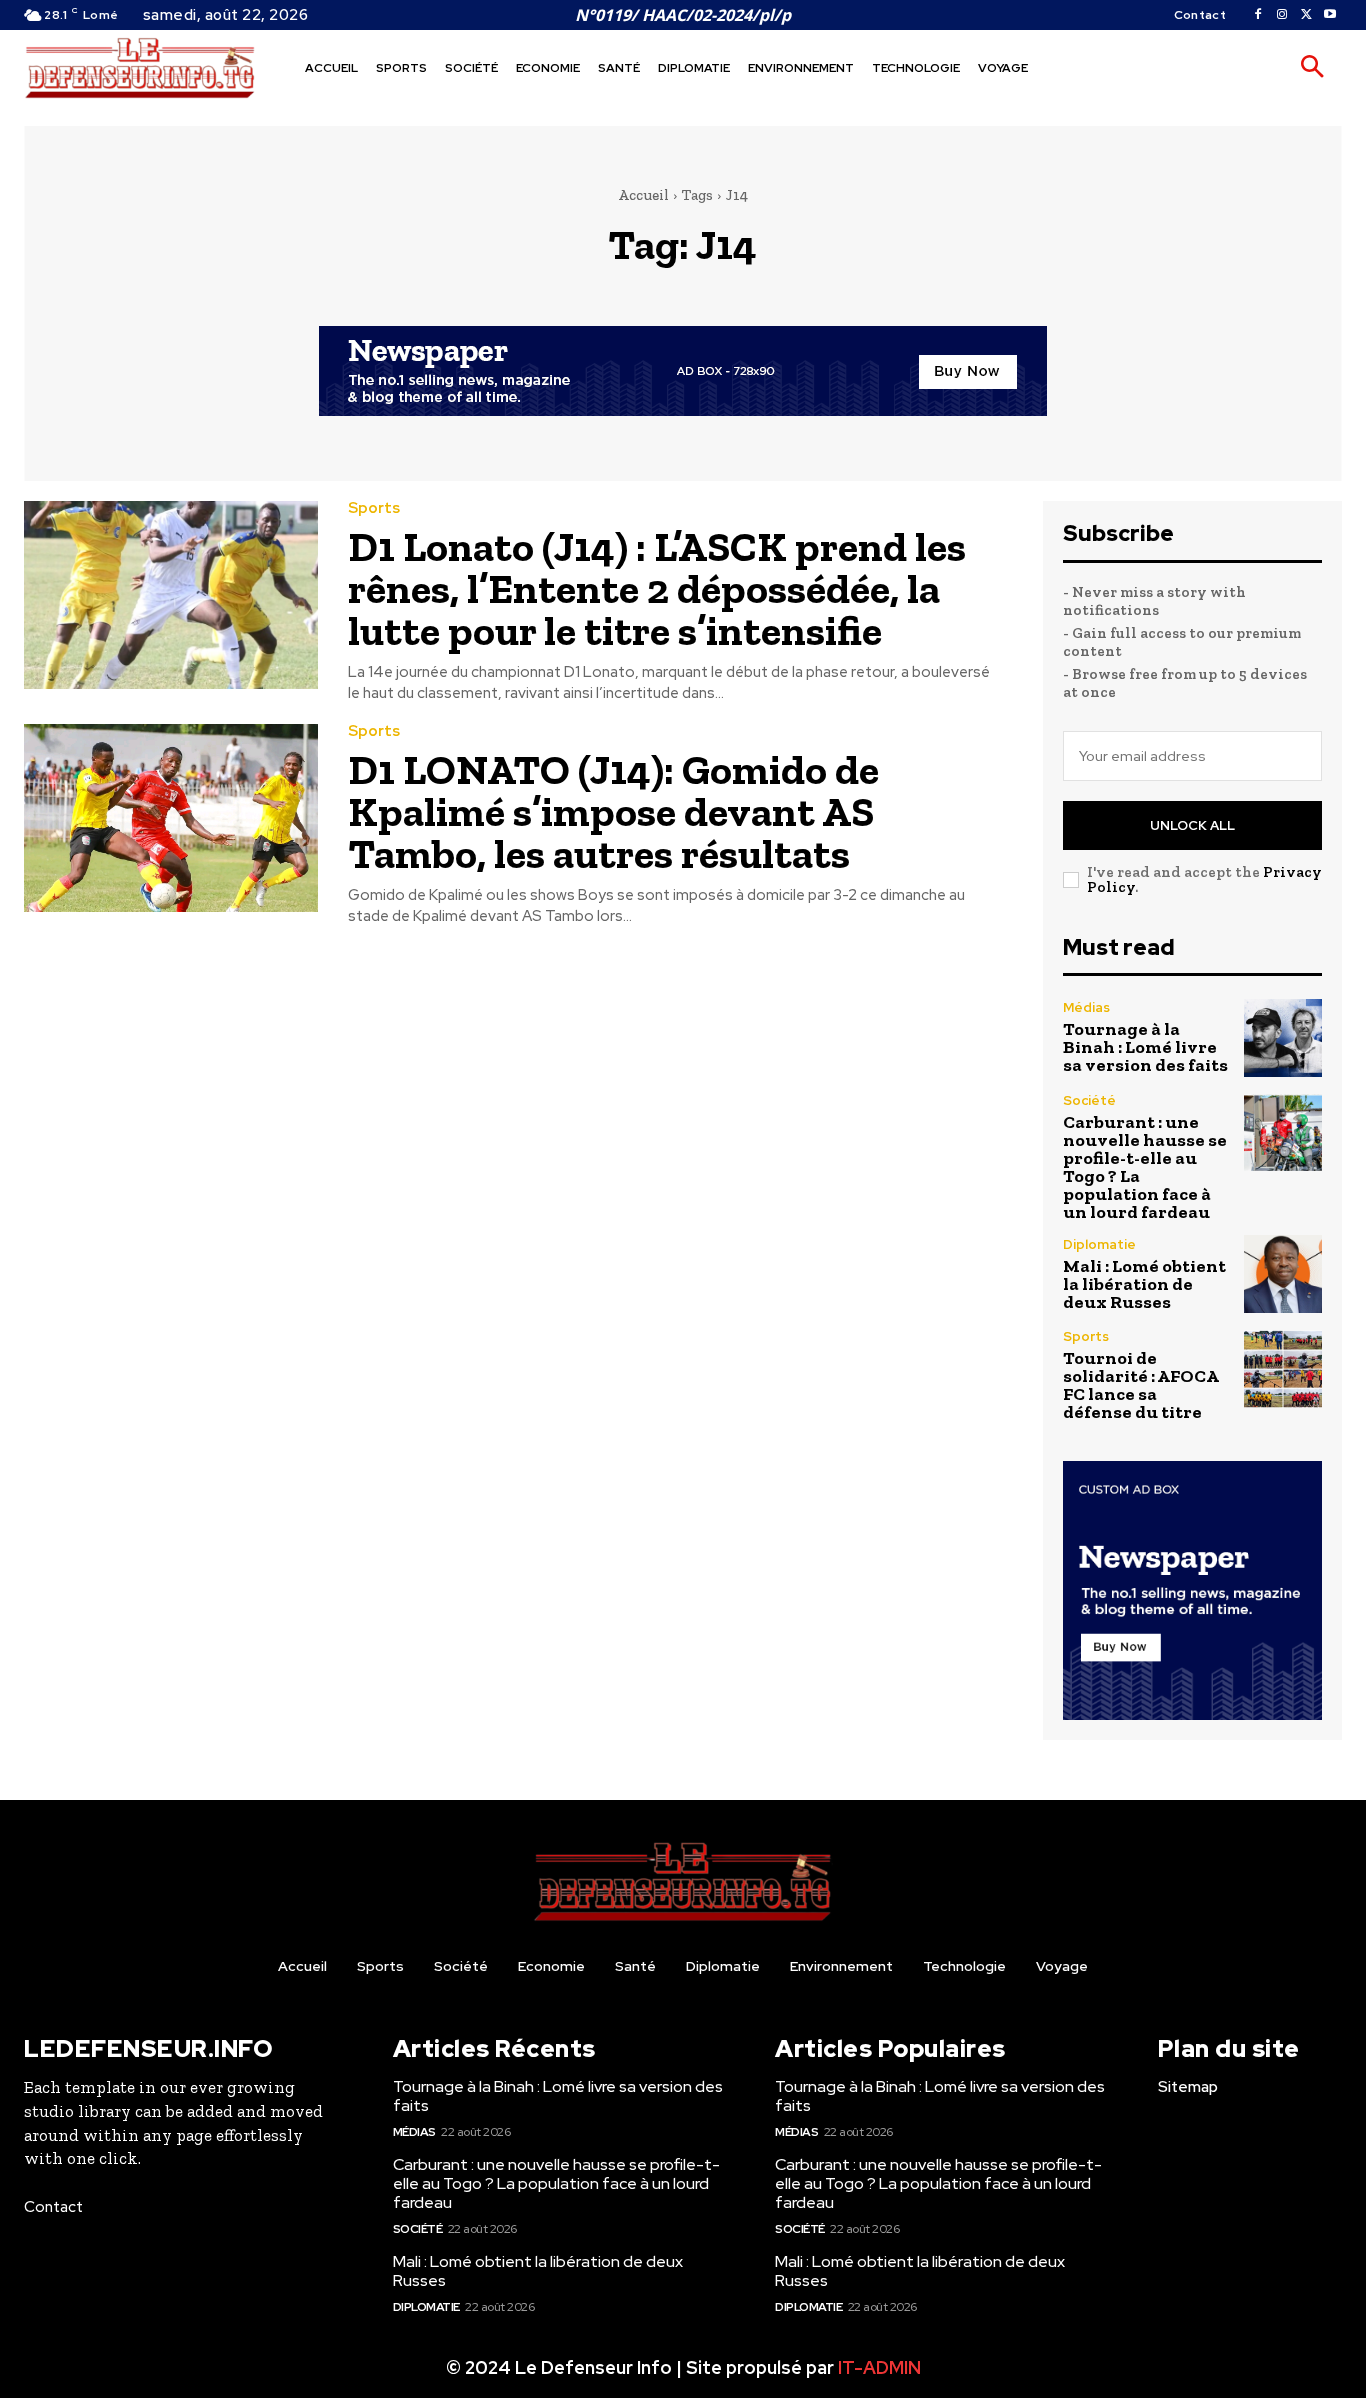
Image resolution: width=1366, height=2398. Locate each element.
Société (1089, 1100)
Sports (374, 508)
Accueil (643, 195)
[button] (1312, 68)
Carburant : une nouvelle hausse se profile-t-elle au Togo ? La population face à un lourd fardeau (1145, 1167)
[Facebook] (1258, 15)
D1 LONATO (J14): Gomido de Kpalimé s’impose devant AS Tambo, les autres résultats (613, 811)
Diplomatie (1099, 1244)
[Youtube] (1330, 15)
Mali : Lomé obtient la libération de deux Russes (1144, 1284)
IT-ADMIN (879, 2367)
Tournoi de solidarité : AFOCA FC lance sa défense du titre (1141, 1385)
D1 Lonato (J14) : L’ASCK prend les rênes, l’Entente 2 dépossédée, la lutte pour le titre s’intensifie (657, 588)
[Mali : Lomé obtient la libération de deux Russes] (1283, 1274)
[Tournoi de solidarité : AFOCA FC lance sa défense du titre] (1283, 1369)
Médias (1086, 1007)
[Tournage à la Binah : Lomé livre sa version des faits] (1283, 1038)
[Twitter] (1306, 15)
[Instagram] (1282, 15)
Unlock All (1192, 825)
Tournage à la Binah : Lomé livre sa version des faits (1145, 1047)
